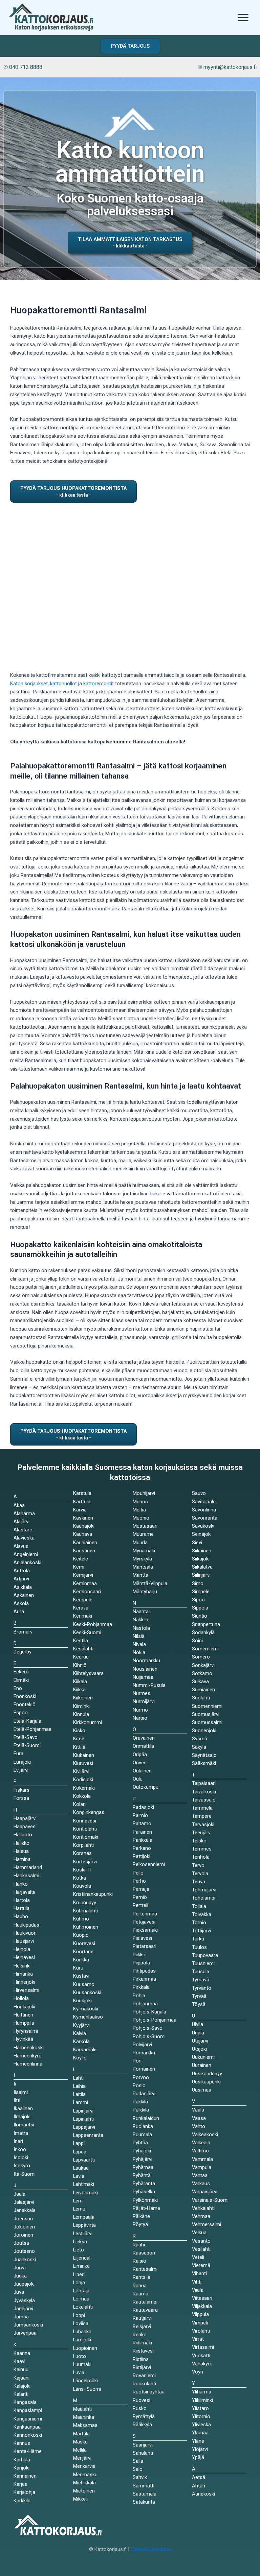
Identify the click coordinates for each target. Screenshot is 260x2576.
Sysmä (200, 1739)
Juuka (20, 2276)
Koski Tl (82, 1870)
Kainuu (21, 2369)
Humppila (24, 2023)
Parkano (142, 1848)
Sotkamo (202, 1673)
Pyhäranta (144, 2184)
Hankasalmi (26, 1876)
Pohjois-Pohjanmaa (155, 2020)
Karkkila (22, 2501)
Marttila (81, 2434)
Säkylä (199, 1747)
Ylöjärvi (200, 2449)
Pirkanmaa (144, 1979)
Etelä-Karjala (27, 1721)
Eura (18, 1754)
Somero (201, 1657)
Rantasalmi (145, 2269)
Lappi (79, 2143)
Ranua (140, 2286)
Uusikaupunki (206, 2082)
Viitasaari (202, 2298)
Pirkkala (141, 1987)
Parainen (142, 1832)
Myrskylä (142, 1559)
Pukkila (140, 2102)
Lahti (78, 2078)
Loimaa (81, 2299)
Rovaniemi (144, 2376)
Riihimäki (142, 2343)
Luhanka (82, 2332)
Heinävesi (24, 1957)
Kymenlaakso (88, 2017)
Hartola (22, 1900)
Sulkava (200, 1681)
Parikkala (143, 1840)
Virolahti (201, 2331)
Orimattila (143, 1746)
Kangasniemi (28, 2419)
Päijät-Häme (146, 2208)
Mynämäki (144, 1551)
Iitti (17, 2100)
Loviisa (81, 2323)
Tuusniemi (203, 1963)
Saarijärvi (143, 2445)
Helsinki (22, 1966)
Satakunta (144, 2502)
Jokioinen (24, 2227)
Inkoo (20, 2149)
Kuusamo (84, 1984)
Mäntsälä (143, 1567)
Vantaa (200, 2175)
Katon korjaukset (29, 684)
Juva (19, 2292)
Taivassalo (204, 1800)
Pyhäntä (142, 2175)
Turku (198, 1939)
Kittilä (79, 1747)
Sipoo (198, 1600)
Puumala (142, 2134)
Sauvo (199, 1493)
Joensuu (23, 2219)
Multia (139, 1510)
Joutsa (21, 2243)
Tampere (202, 1816)
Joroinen (23, 2235)
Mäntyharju (145, 1592)
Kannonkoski (28, 2435)
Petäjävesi (144, 1922)
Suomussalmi (207, 1722)
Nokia (139, 1652)
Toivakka (202, 1914)
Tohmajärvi (204, 1890)
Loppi (79, 2315)
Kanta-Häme (28, 2451)
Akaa (19, 1505)
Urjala (198, 2033)
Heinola (22, 1949)
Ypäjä (198, 2457)
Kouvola (82, 1886)
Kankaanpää (27, 2427)
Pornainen (144, 2069)
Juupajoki (24, 2284)
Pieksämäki (145, 1930)
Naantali (142, 1612)
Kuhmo (81, 1919)
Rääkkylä (142, 2425)
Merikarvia (84, 2466)
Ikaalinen (23, 2108)
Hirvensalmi (26, 1990)
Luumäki (82, 2364)
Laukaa (81, 2168)
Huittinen (23, 2015)
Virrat (198, 2339)
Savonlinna (204, 1510)
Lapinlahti (83, 2119)
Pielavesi (142, 1938)
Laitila (79, 2094)
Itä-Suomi (25, 2174)
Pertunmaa (145, 1914)
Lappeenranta (88, 2135)
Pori (137, 2061)
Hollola (21, 1998)
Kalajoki (22, 2386)
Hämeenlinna (28, 2064)
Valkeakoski (205, 2134)
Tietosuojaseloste (151, 2549)
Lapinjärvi (83, 2111)
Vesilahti (201, 2249)
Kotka (80, 1878)
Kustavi (81, 1976)
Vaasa (199, 2118)
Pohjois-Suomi (149, 2036)
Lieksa (80, 2242)
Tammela (202, 1808)
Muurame (143, 1534)
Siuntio (200, 1616)
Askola (21, 1603)
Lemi (78, 2201)
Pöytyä (140, 2224)
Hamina (22, 1859)
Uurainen (202, 2065)
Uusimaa (202, 2090)
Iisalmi (21, 2092)
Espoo (21, 1713)
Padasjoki (143, 1807)
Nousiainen (145, 1669)
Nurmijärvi (144, 1701)
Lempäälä (84, 2217)
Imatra (21, 2133)
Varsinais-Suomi (210, 2200)
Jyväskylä (24, 2300)
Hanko (21, 1884)
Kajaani (21, 2378)
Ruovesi (142, 2400)
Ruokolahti (144, 2384)
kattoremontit (99, 684)
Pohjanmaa (145, 2004)
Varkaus (201, 2184)
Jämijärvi (23, 2309)
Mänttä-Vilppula (150, 1583)
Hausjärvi (24, 1941)
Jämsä (21, 2317)
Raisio (139, 2261)
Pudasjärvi (144, 2094)
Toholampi (204, 1898)
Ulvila (198, 2024)
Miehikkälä (84, 2483)
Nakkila (140, 1620)
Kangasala (25, 2402)
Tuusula (201, 1972)
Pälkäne (141, 2216)
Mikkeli (80, 2499)
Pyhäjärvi (143, 2159)
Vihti (197, 2282)
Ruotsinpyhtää (149, 2392)
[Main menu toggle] (243, 17)
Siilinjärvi (201, 1575)
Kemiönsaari (87, 1592)
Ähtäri (199, 2486)
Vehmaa (201, 2216)
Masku (80, 2442)
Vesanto (201, 2241)
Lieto (79, 2250)
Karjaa (20, 2484)
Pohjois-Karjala (149, 2012)
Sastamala (145, 2494)
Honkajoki (24, 2007)
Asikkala (23, 1587)
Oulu (138, 1779)
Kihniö (80, 1665)
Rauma (140, 2294)
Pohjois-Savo (148, 2028)
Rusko (140, 2408)
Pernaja (141, 1889)
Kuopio (81, 1935)
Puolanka (143, 2126)
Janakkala (25, 2210)
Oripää (140, 1755)
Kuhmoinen (86, 1927)
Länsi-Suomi (87, 2389)
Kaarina (22, 2353)
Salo (138, 2469)
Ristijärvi (142, 2367)
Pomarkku (144, 2053)
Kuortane (83, 1952)
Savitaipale (204, 1502)
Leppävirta (84, 2225)
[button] (130, 46)
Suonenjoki (204, 1731)
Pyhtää (140, 2143)
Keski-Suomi (87, 1632)
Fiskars (21, 1790)
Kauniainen (85, 1543)
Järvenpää (25, 2333)
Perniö (140, 1897)
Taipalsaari (204, 1783)
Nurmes (142, 1693)
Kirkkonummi (88, 1722)
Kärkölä (81, 2042)
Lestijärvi (83, 2234)
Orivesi (140, 1763)
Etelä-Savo (26, 1737)
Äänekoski (203, 2494)
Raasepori (144, 2253)
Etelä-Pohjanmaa (32, 1729)
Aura (19, 1612)
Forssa (21, 1798)
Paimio (140, 1815)
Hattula (21, 1908)
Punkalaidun (146, 2118)
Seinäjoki (202, 1534)
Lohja (79, 2283)
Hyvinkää (23, 2039)
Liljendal (82, 2258)
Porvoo (141, 2077)
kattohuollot (63, 684)
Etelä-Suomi (27, 1745)
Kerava (81, 1608)
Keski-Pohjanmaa (93, 1624)
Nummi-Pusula (149, 1685)
